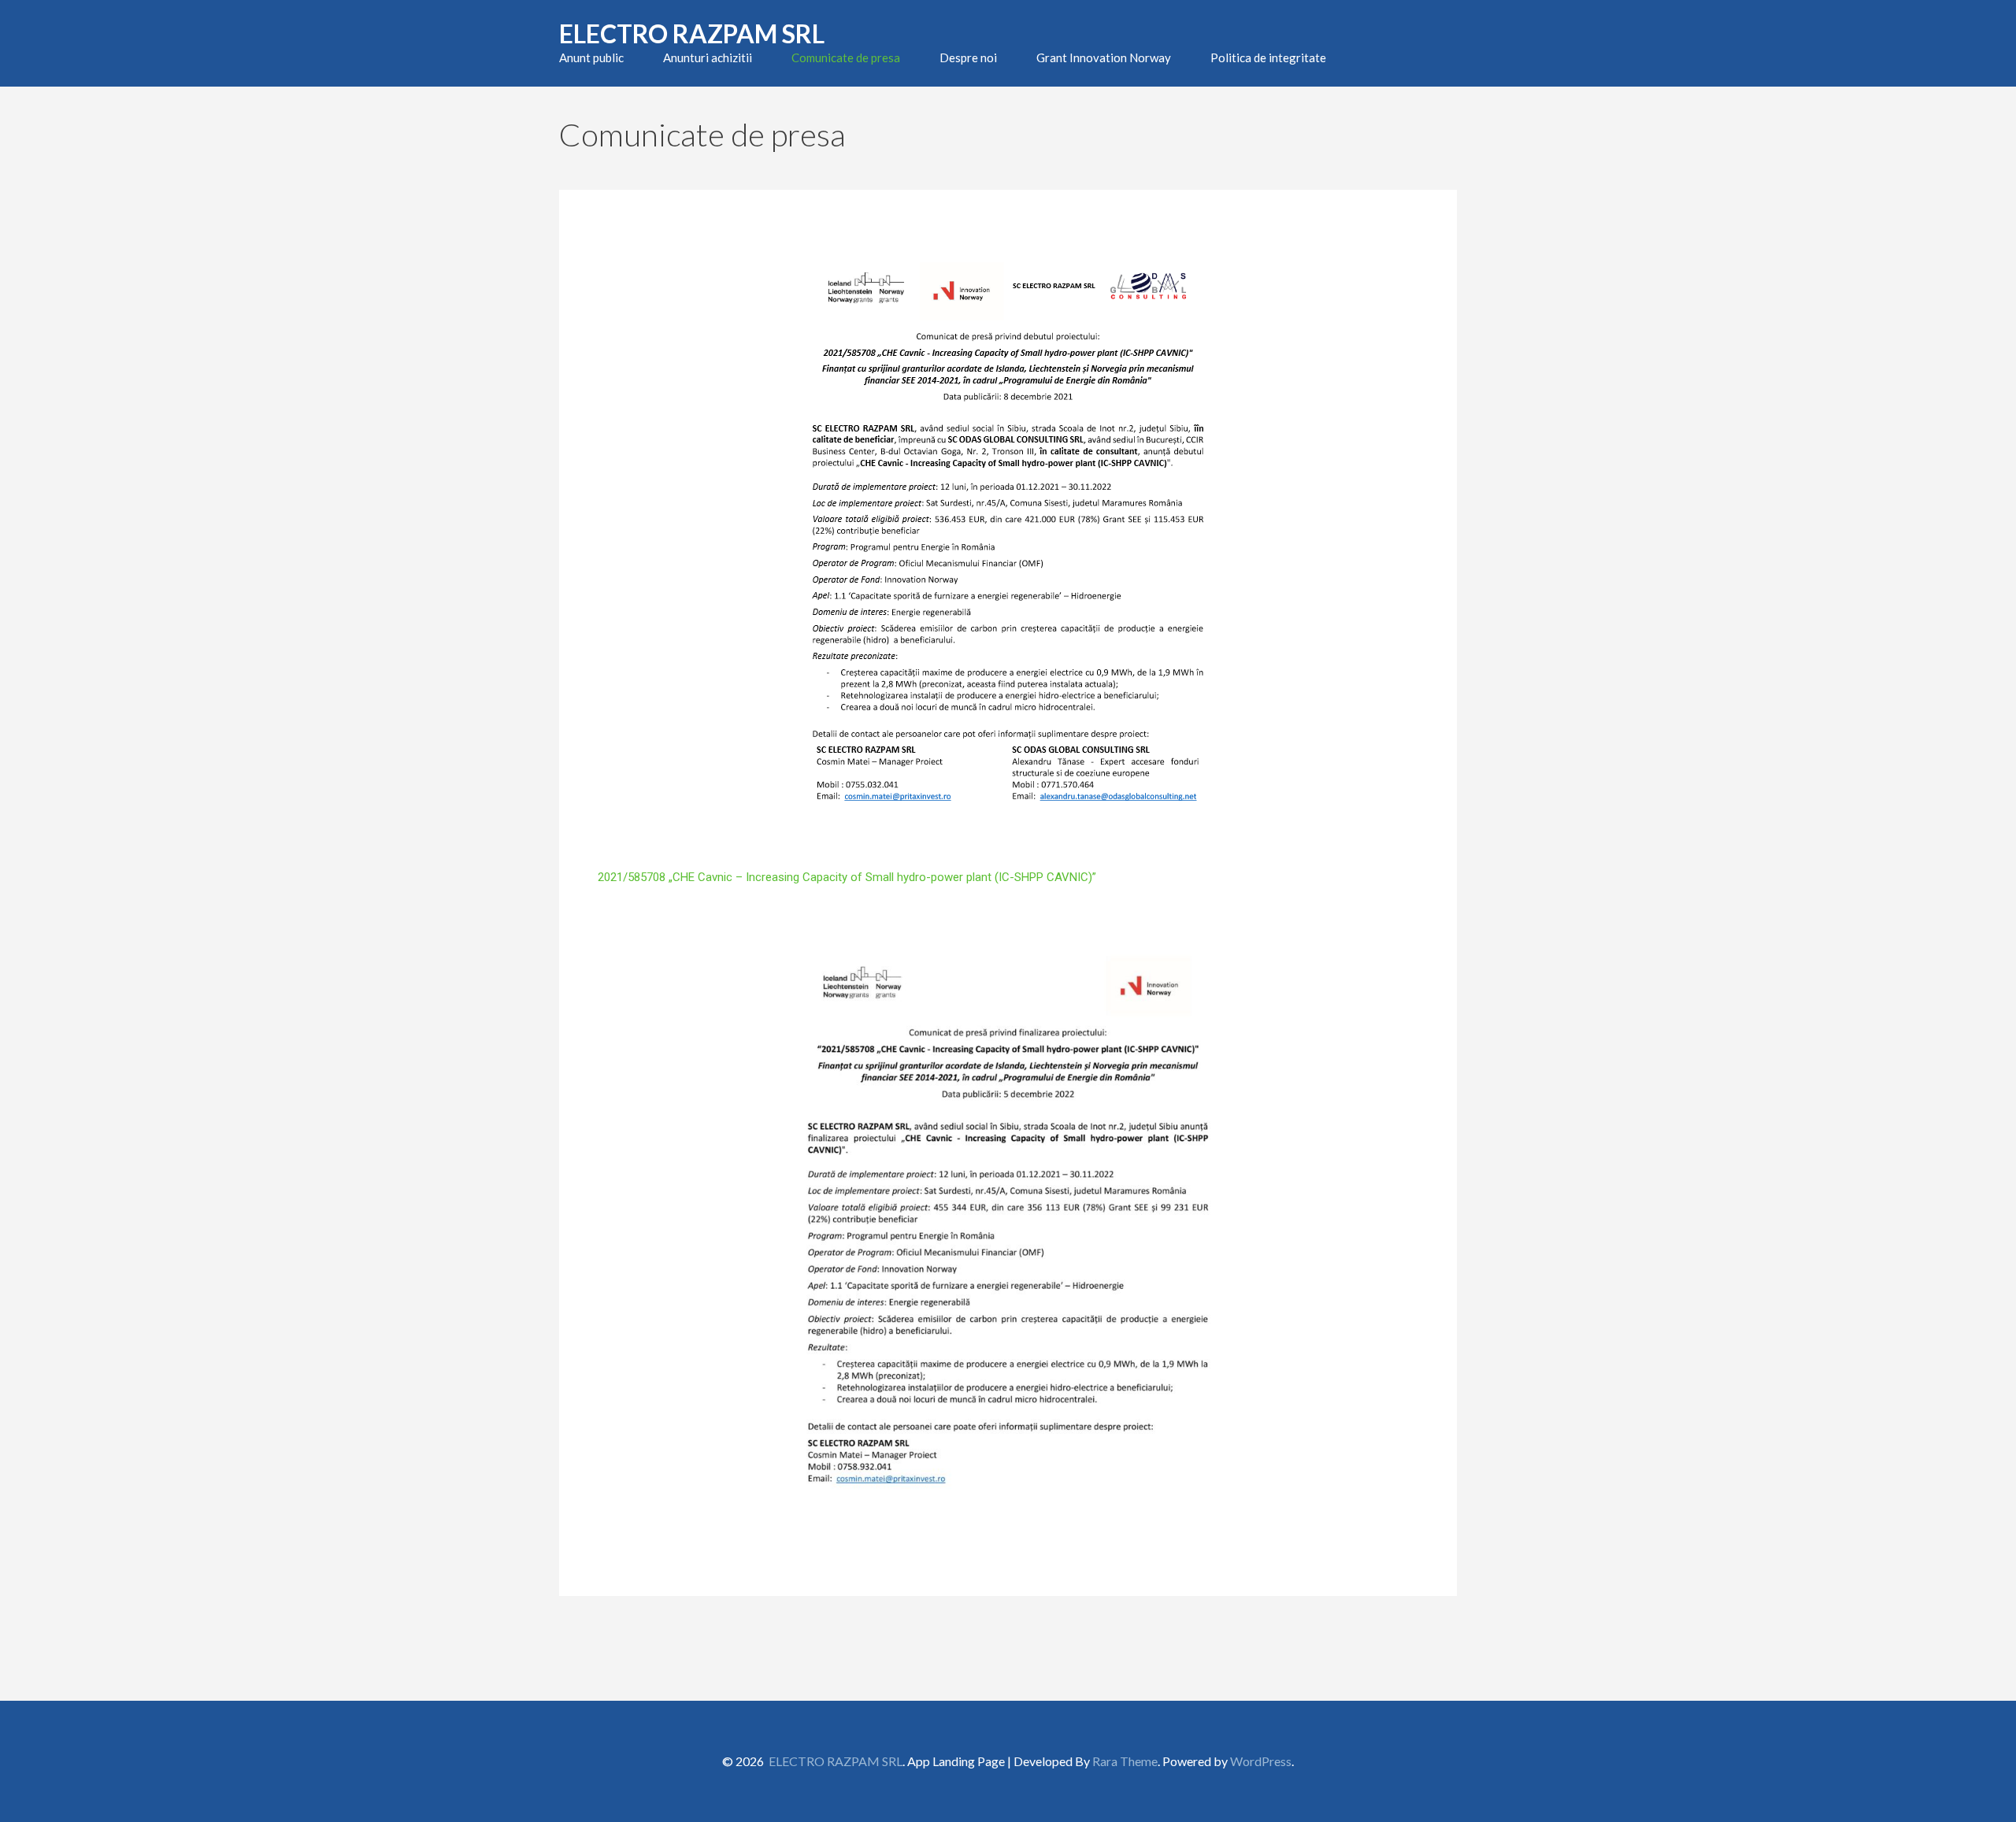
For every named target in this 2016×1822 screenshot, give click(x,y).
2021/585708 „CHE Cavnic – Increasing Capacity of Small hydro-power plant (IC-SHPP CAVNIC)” (847, 877)
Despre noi (968, 57)
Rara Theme (1125, 1761)
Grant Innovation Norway (1104, 57)
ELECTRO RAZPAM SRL (692, 33)
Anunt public (591, 57)
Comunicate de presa (846, 57)
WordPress (1261, 1761)
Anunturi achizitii (708, 57)
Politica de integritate (1268, 57)
